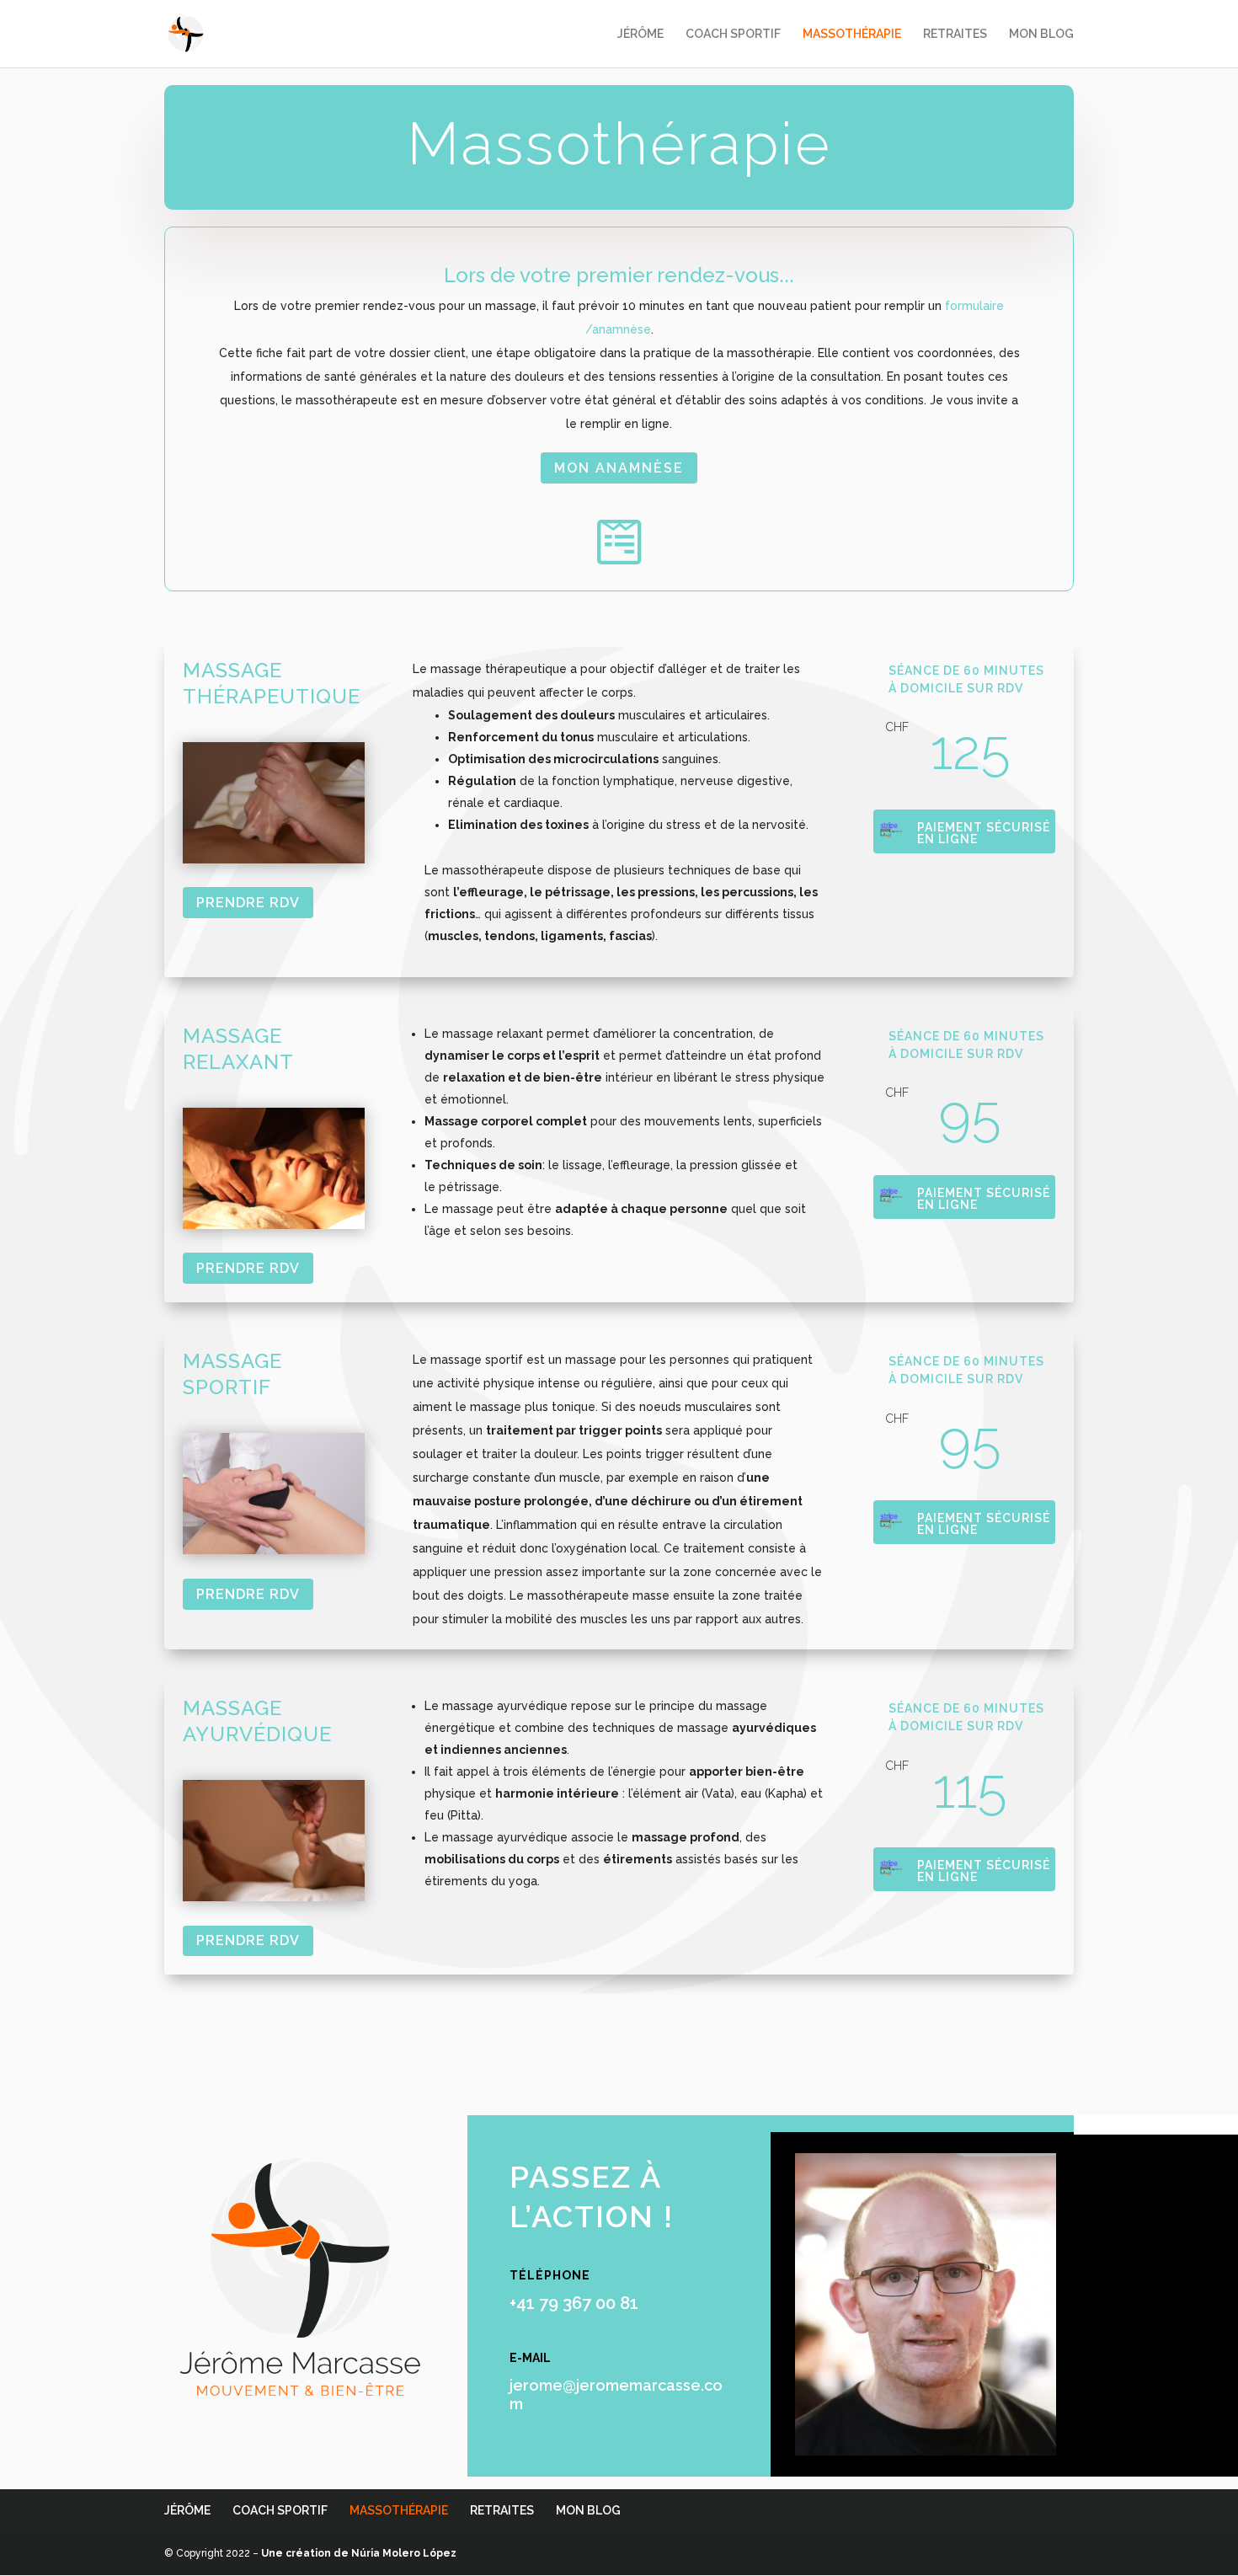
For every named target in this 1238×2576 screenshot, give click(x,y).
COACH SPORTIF (733, 34)
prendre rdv (248, 903)
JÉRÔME (640, 34)
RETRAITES (955, 34)
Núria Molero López (404, 2553)
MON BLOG (1041, 34)
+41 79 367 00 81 (574, 2303)
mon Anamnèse (619, 468)
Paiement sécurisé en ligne (984, 833)
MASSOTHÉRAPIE (852, 34)
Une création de (306, 2553)
